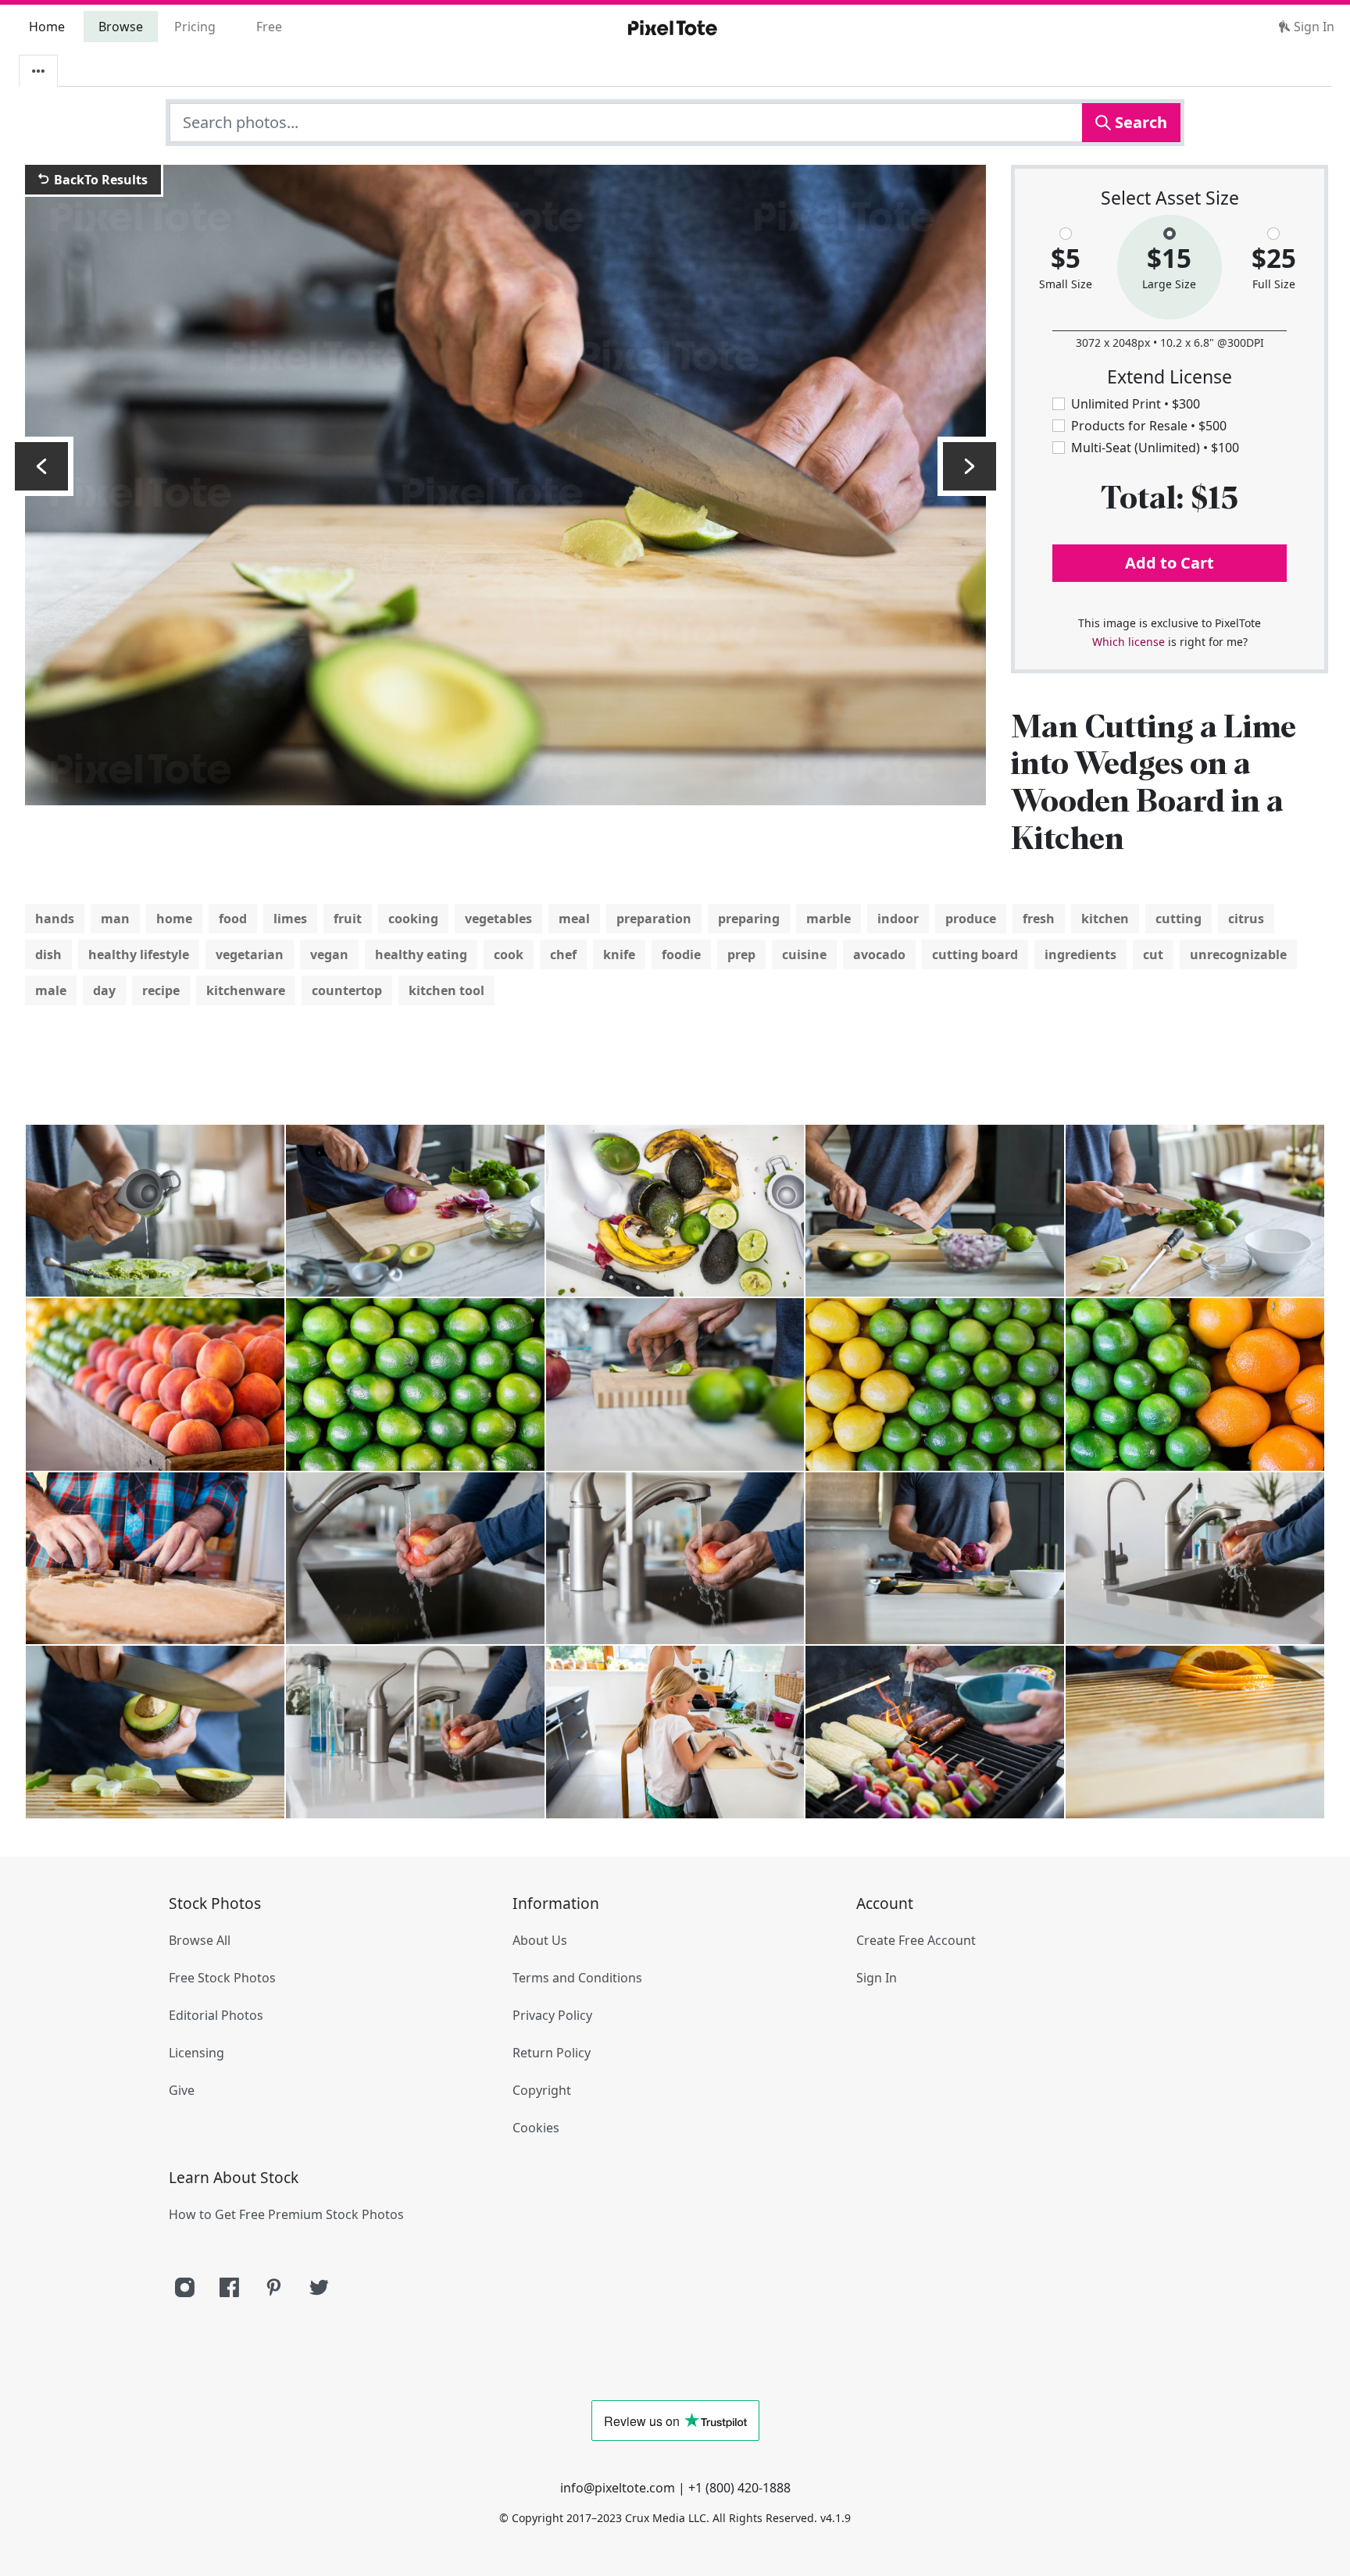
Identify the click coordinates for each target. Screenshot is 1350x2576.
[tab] (38, 71)
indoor (898, 919)
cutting (1179, 919)
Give (182, 2090)
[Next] (970, 466)
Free (269, 27)
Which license (1129, 642)
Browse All (200, 1940)
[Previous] (41, 466)
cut (1153, 954)
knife (619, 954)
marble (829, 919)
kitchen (1105, 919)
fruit (348, 919)
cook (509, 954)
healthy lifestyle (139, 954)
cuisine (804, 954)
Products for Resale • (1149, 426)
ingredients (1080, 954)
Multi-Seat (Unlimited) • (1155, 448)
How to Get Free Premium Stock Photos (286, 2214)
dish (48, 954)
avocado (879, 954)
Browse (121, 27)
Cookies (536, 2128)
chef (563, 954)
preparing (749, 919)
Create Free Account (916, 1940)
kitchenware (246, 990)
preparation (654, 919)
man (115, 919)
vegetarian (250, 954)
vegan (329, 954)
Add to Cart (1170, 563)
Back (99, 180)
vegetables (498, 919)
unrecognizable (1238, 954)
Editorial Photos (216, 2015)
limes (290, 919)
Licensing (196, 2053)
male (51, 990)
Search (1139, 122)
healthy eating (421, 954)
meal (574, 919)
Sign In (1312, 27)
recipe (161, 990)
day (104, 990)
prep (741, 954)
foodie (681, 954)
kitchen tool (446, 990)
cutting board (975, 954)
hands (55, 919)
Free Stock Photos (222, 1978)
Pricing (195, 27)
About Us (540, 1940)
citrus (1246, 919)
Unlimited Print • (1136, 404)
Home (47, 27)
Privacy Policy (552, 2015)
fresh (1039, 919)
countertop (347, 990)
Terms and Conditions (577, 1978)
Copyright (542, 2090)
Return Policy (552, 2053)
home (174, 919)
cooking (413, 919)
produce (971, 919)
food (233, 919)
